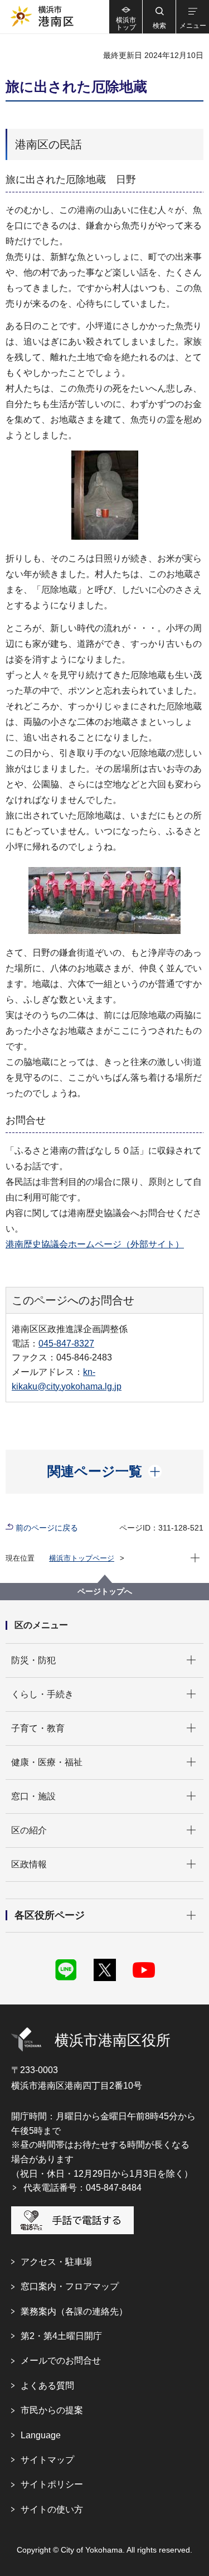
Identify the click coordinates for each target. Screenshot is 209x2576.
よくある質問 (47, 2386)
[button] (159, 17)
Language (41, 2435)
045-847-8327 (66, 1343)
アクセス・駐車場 (56, 2262)
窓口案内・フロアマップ (70, 2286)
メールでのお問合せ (61, 2360)
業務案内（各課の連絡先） (74, 2311)
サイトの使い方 (52, 2509)
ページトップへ (105, 1591)
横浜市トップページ (82, 1558)
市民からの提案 (52, 2410)
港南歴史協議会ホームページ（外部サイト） (95, 1244)
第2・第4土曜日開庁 (61, 2336)
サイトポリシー (52, 2484)
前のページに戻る (47, 1528)
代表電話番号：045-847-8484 (82, 2188)
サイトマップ (47, 2460)
